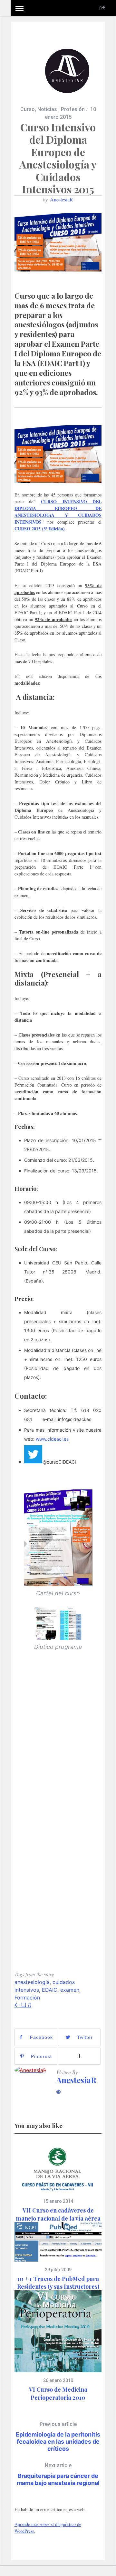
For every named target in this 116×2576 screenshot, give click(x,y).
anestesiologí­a (32, 1982)
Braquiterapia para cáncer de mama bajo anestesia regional (58, 2474)
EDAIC (50, 1990)
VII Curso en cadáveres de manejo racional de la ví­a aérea (58, 2214)
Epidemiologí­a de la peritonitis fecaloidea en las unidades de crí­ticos (58, 2437)
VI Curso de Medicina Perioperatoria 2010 (58, 2393)
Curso (28, 109)
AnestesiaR (62, 199)
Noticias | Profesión (61, 109)
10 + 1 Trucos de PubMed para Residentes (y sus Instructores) (58, 2283)
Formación (27, 1998)
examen (70, 1990)
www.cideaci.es (52, 1439)
